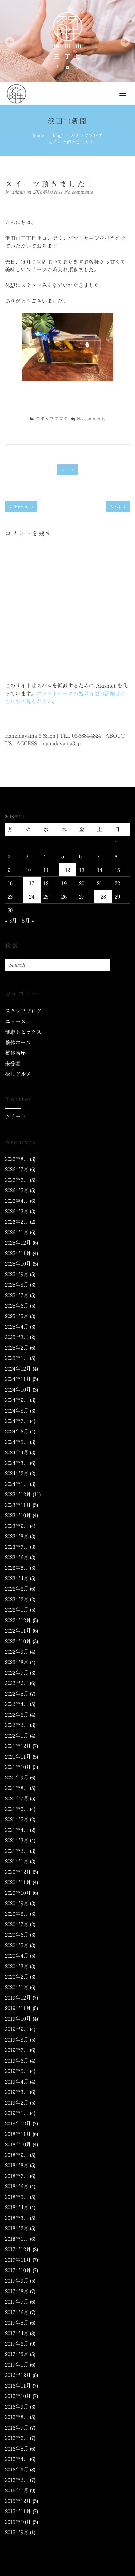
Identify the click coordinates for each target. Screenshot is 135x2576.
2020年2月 (17, 1977)
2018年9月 (17, 2155)
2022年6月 (17, 1683)
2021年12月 (18, 1746)
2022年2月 (17, 1725)
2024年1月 (17, 1484)
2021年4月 (17, 1830)
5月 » (28, 921)
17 (32, 883)
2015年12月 (18, 2501)
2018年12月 (18, 2124)
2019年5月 (17, 2071)
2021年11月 (18, 1757)
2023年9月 (17, 1526)
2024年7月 (17, 1421)
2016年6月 (17, 2438)
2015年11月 (18, 2511)
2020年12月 (18, 1872)
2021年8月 (17, 1788)
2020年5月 (17, 1945)
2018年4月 (17, 2207)
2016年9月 (17, 2407)
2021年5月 (17, 1819)
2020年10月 (18, 1893)
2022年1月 (17, 1736)
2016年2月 (17, 2480)
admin (19, 192)
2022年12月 (18, 1620)
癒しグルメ (18, 1074)
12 (67, 870)
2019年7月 (17, 2050)
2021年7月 (17, 1798)
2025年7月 (17, 1295)
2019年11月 (18, 2008)
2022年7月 (17, 1673)
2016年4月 (17, 2459)
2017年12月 (18, 2249)
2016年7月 (17, 2428)
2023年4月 (17, 1578)
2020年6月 (17, 1935)
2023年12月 (18, 1494)
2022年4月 (17, 1704)
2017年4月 (17, 2333)
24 (32, 897)
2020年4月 (17, 1956)
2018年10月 (18, 2144)
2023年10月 (18, 1515)
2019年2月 (17, 2103)
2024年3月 (17, 1463)
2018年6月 (17, 2186)
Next (116, 507)
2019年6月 (17, 2061)
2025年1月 (17, 1358)
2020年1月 (17, 1987)
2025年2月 (17, 1348)
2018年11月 (18, 2134)
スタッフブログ (87, 135)
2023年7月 (17, 1547)
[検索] (104, 965)
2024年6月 (17, 1432)
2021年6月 (17, 1809)
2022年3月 (17, 1715)
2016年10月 (18, 2396)
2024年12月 (18, 1369)
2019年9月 (17, 2029)
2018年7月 (17, 2176)
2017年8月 (17, 2291)
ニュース (15, 1022)
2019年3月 (17, 2092)
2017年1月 (17, 2365)
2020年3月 (17, 1966)
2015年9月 (17, 2532)
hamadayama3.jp (61, 743)
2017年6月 (17, 2312)
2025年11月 (18, 1253)
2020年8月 (17, 1914)
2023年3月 (17, 1589)
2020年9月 (17, 1903)
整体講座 (15, 1053)
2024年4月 (17, 1452)
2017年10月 (18, 2270)
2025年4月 (17, 1327)
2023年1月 (17, 1610)
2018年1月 (17, 2239)
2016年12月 (18, 2375)
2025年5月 (17, 1316)
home (38, 135)
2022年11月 (18, 1631)
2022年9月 (17, 1652)
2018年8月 (17, 2165)
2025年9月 (17, 1274)
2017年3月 (17, 2344)
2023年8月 (17, 1536)
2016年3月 (17, 2470)
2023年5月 (17, 1568)
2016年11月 (18, 2386)
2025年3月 (17, 1337)
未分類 (13, 1064)
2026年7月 (17, 1169)
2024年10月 (18, 1390)
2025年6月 (17, 1306)
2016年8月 (17, 2417)
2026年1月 (17, 1232)
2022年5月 (17, 1694)
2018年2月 (17, 2228)
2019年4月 (17, 2082)
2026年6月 (17, 1180)
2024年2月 (17, 1473)
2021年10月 (18, 1767)
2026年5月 (17, 1190)
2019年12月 (18, 1998)
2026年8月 (17, 1159)
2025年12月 (18, 1243)
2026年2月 (17, 1222)
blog (57, 135)
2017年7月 (17, 2302)
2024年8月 (17, 1411)
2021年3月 (17, 1840)
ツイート (15, 1117)
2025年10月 (18, 1264)
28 (103, 897)
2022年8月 (17, 1662)
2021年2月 (17, 1851)
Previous (23, 507)
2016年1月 (17, 2490)
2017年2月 (17, 2354)
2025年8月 (17, 1285)
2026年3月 (17, 1211)
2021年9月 (17, 1778)
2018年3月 (17, 2218)
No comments (78, 192)
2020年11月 (18, 1882)
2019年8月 (17, 2040)
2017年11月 (18, 2260)
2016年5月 (17, 2449)
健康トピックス (23, 1032)
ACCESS (27, 743)
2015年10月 (18, 2522)
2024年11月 (18, 1379)
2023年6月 (17, 1557)
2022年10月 (18, 1641)
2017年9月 (17, 2281)
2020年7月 (17, 1924)
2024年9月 (17, 1400)
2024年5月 (17, 1442)
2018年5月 (17, 2197)
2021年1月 (17, 1861)
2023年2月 (17, 1599)
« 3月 (11, 921)
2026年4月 (17, 1201)
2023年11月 (18, 1505)
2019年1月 (17, 2113)
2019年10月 (18, 2019)
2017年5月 (17, 2323)
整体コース (18, 1043)
